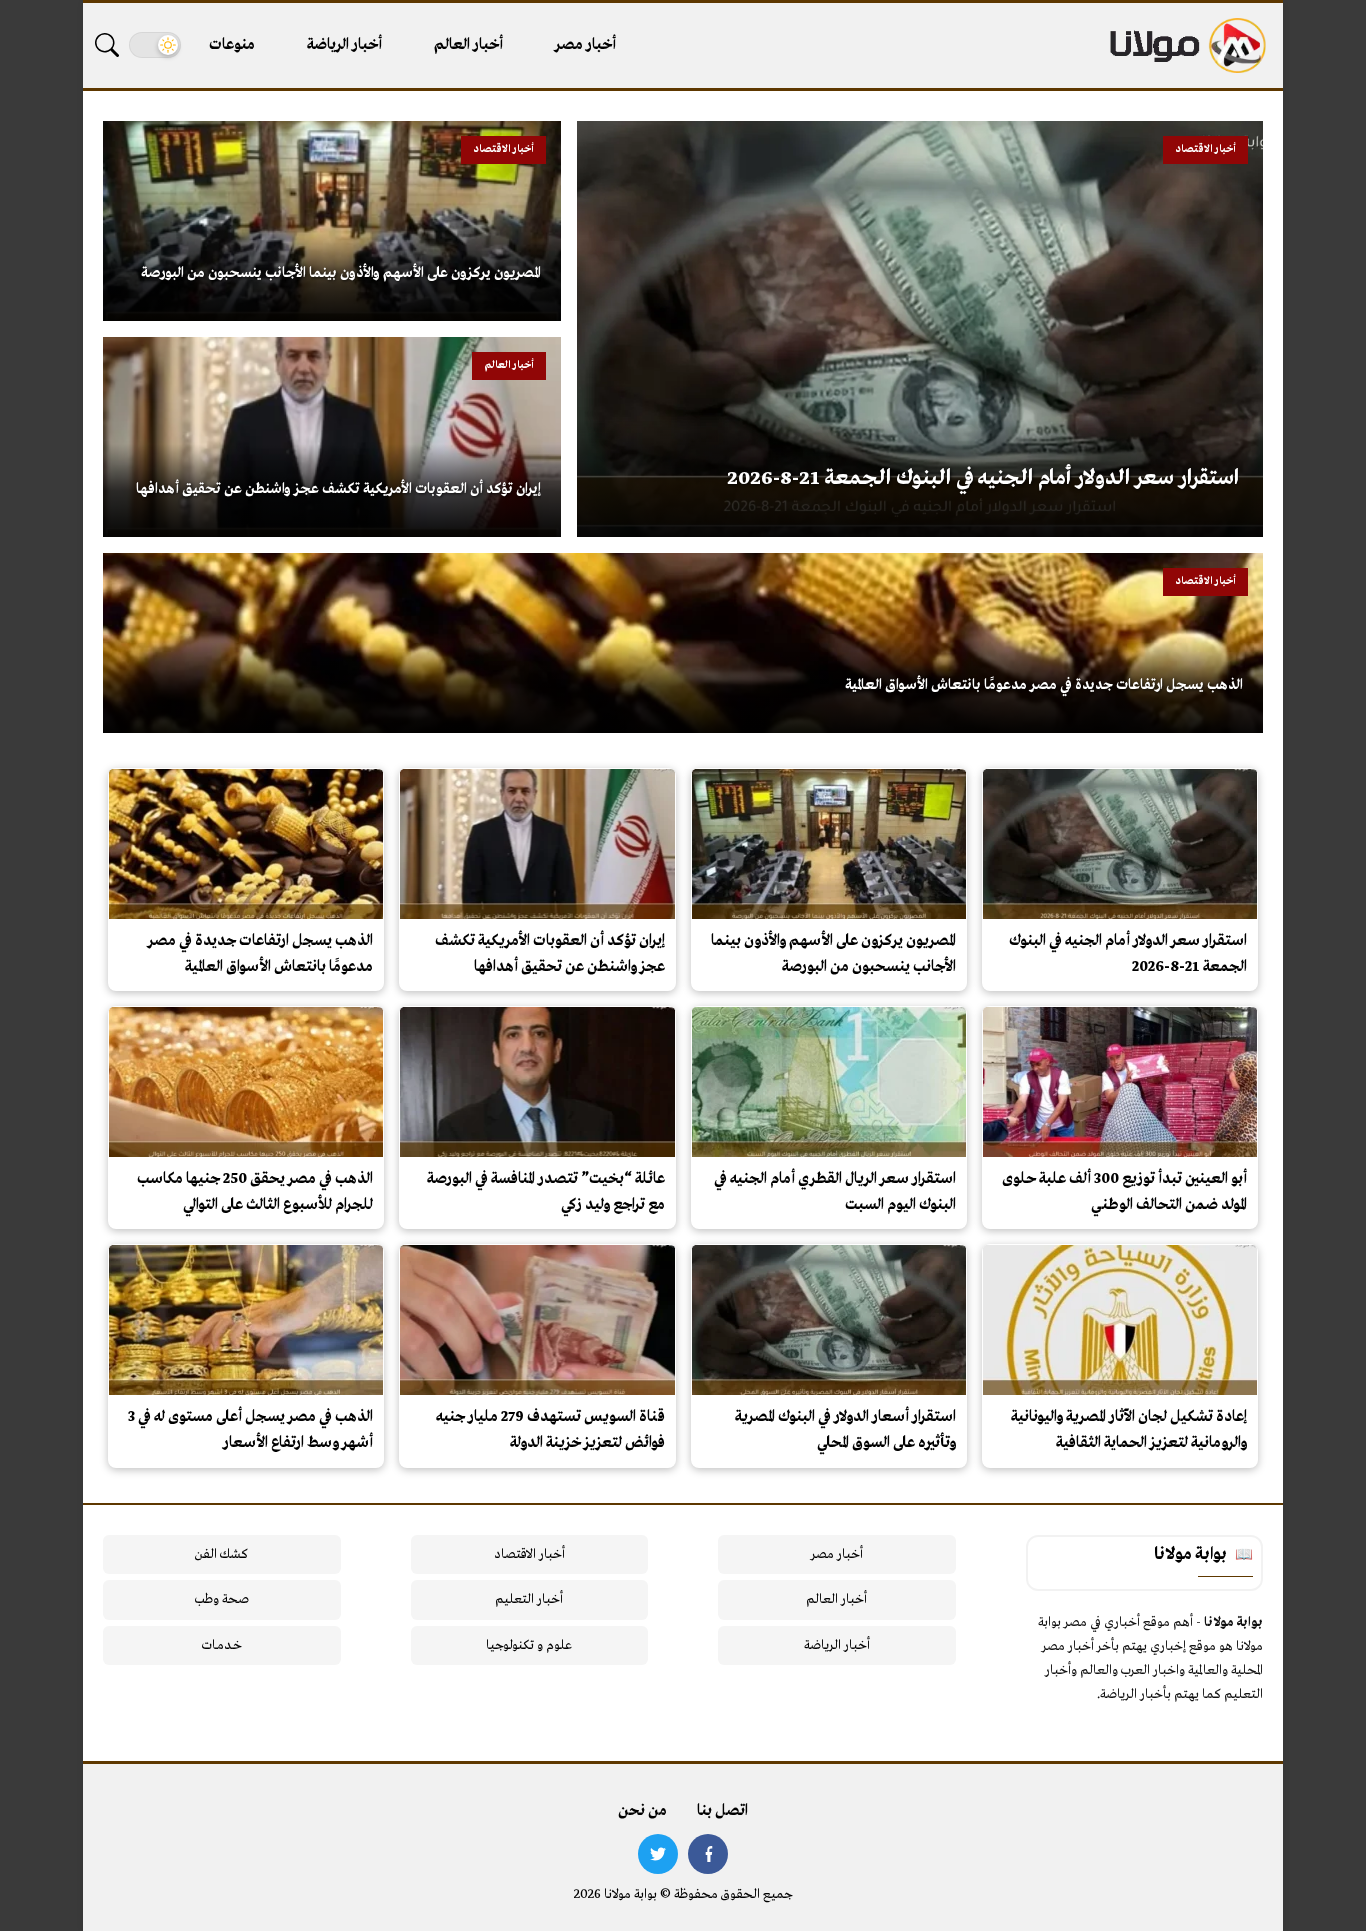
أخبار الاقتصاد (529, 1554)
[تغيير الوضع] (155, 45)
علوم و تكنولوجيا (529, 1645)
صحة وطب (221, 1599)
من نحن (642, 1811)
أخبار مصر (585, 45)
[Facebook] (708, 1854)
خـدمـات (222, 1645)
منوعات (232, 45)
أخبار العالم (468, 45)
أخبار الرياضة (344, 45)
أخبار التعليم (529, 1599)
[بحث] (107, 45)
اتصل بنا (722, 1811)
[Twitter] (658, 1854)
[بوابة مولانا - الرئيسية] (1186, 45)
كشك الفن (221, 1554)
